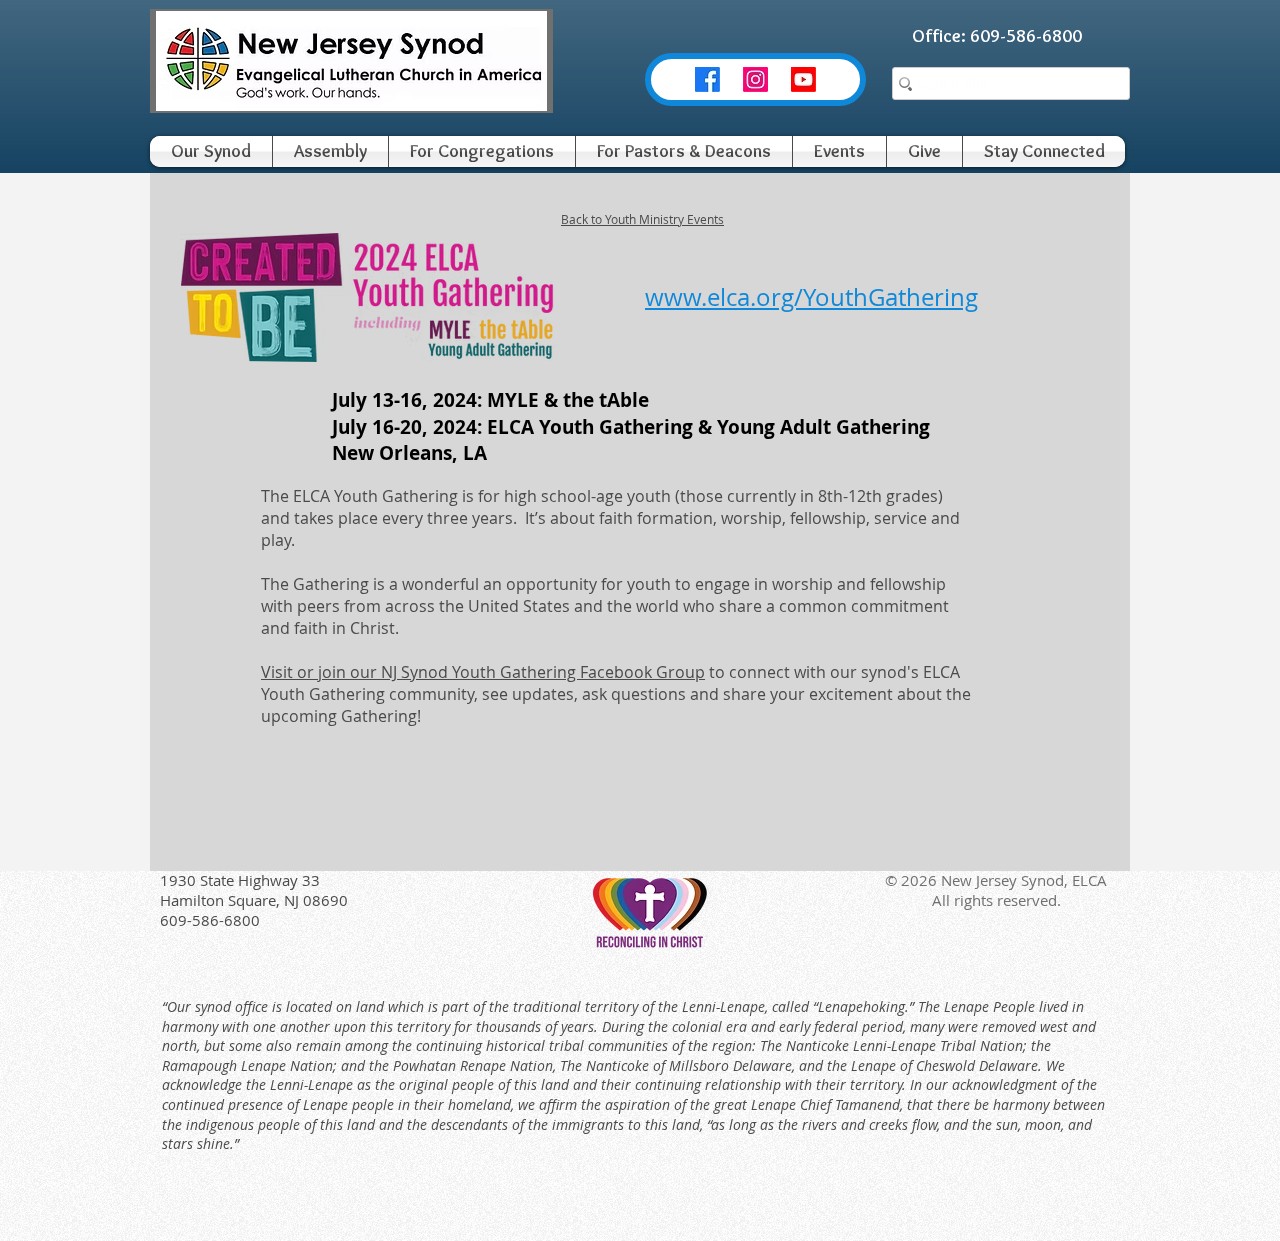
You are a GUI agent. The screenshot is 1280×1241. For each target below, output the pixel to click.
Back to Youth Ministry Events (642, 219)
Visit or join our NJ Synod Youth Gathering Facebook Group (483, 672)
